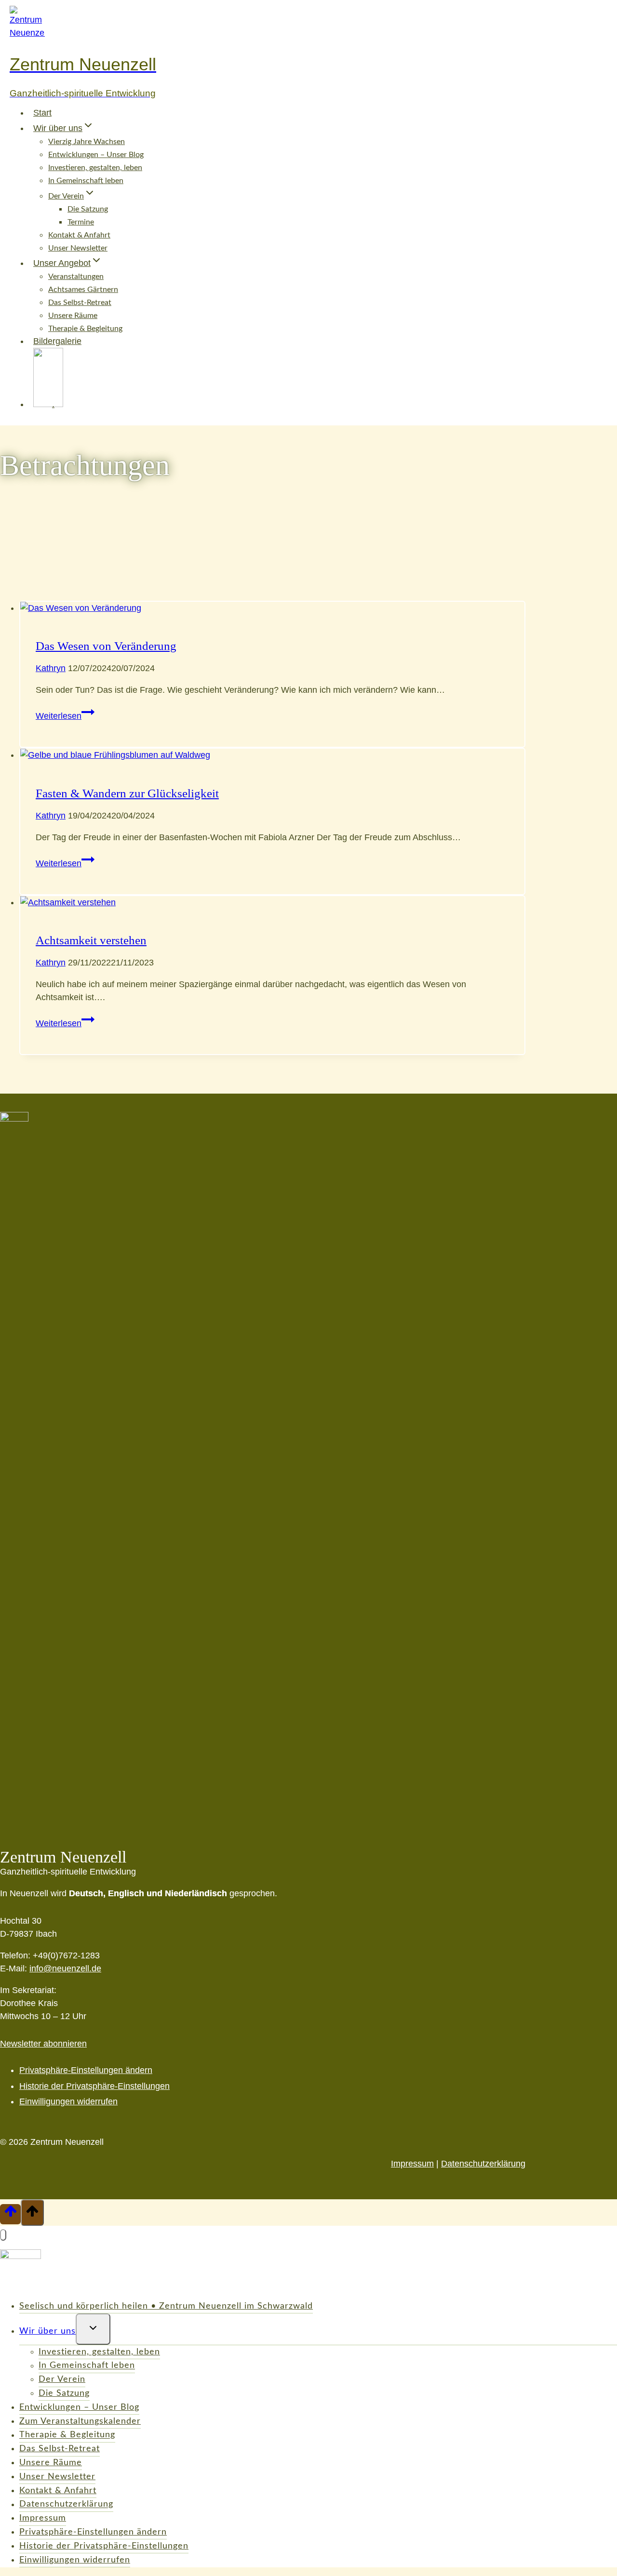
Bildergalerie (57, 341)
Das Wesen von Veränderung (106, 646)
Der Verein (62, 2379)
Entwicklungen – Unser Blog (96, 155)
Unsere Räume (73, 316)
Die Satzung (88, 209)
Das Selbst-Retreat (80, 303)
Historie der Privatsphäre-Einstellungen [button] (94, 2086)
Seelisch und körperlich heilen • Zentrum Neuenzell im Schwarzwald (166, 2306)
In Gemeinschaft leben (86, 181)
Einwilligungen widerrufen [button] (68, 2101)
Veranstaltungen (76, 277)
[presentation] (272, 608)
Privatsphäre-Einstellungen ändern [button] (86, 2070)
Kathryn (51, 668)
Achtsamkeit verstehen (91, 940)
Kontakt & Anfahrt (79, 235)
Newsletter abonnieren (43, 2044)
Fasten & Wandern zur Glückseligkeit (127, 793)
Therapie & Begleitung (67, 2435)
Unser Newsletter (78, 248)
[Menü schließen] (3, 2235)
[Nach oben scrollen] (10, 2214)
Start (42, 113)
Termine (81, 222)
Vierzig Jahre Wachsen (87, 142)
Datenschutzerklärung (483, 2164)
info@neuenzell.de (65, 1968)
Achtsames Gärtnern (83, 290)
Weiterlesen (65, 716)
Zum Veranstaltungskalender (80, 2421)
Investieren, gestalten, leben (95, 168)
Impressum (412, 2164)
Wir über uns (47, 2331)
